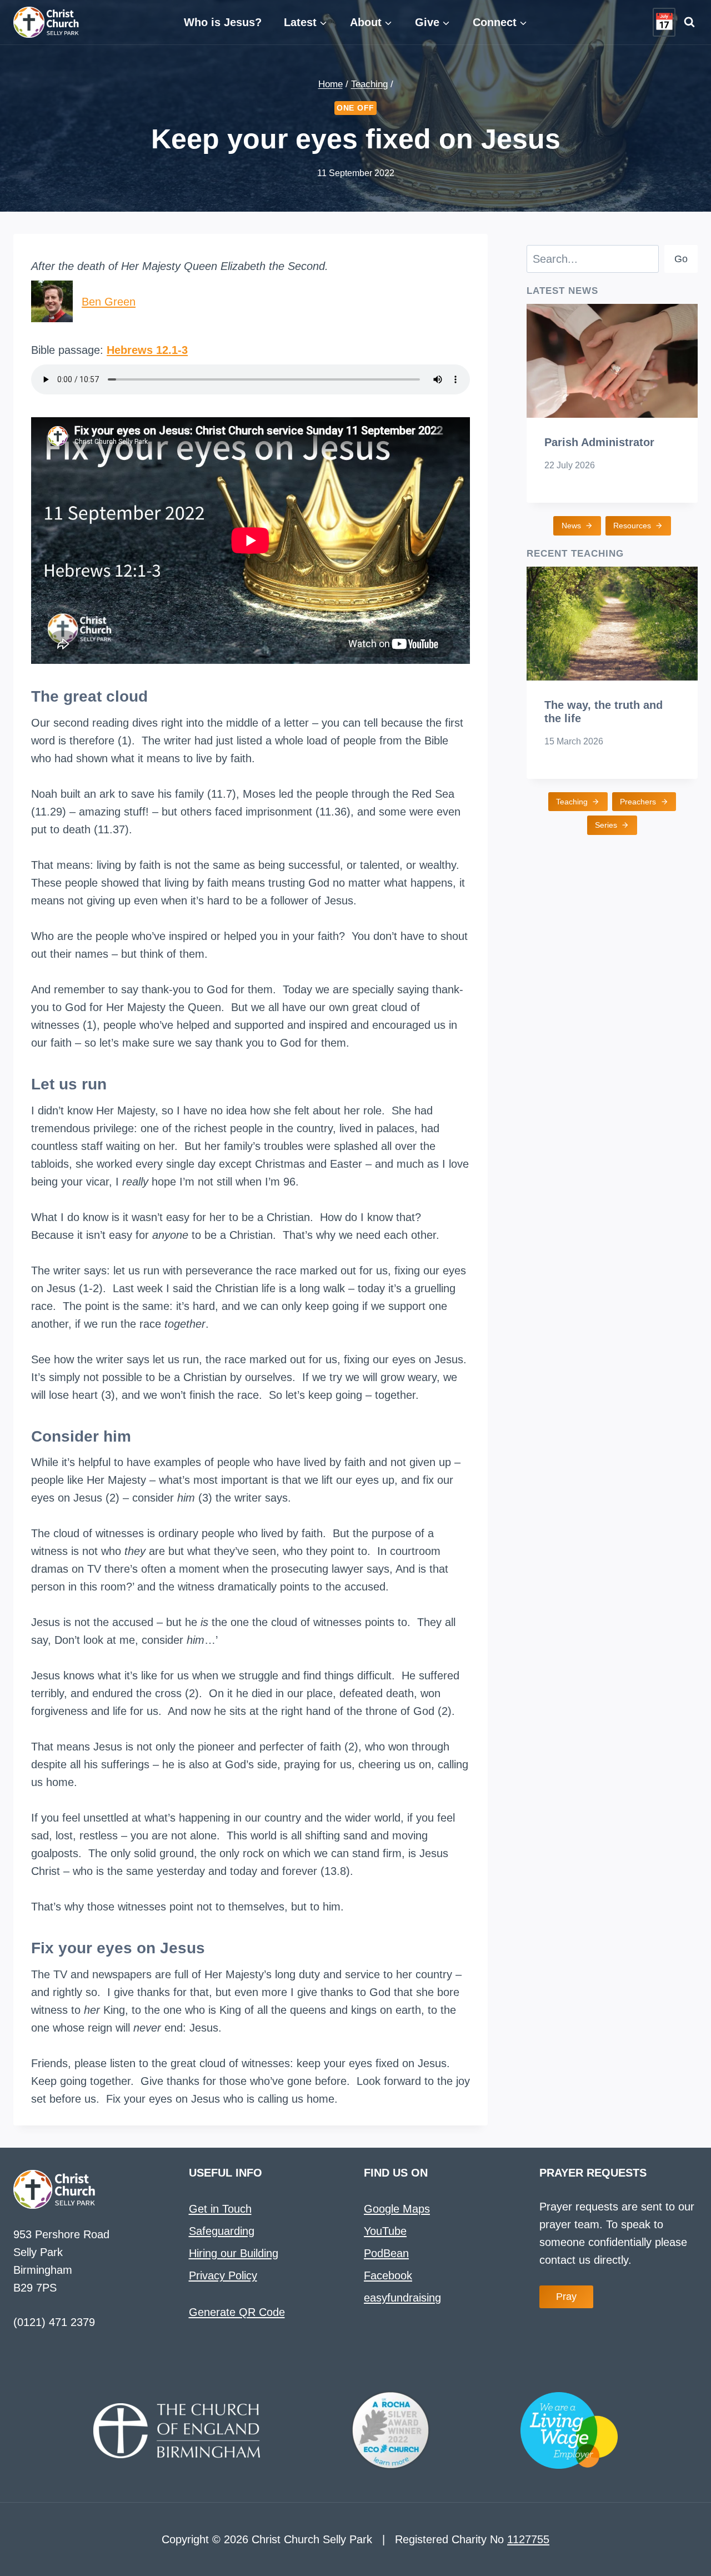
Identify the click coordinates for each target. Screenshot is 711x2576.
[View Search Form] (689, 22)
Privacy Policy (223, 2275)
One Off (355, 108)
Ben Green (109, 302)
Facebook (388, 2275)
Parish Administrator (599, 442)
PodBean (386, 2253)
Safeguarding (222, 2231)
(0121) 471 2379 (54, 2322)
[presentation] (612, 361)
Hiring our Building (234, 2253)
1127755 (528, 2539)
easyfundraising (402, 2298)
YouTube (385, 2231)
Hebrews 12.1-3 (147, 350)
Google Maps (397, 2209)
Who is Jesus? (223, 22)
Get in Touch (220, 2209)
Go (681, 259)
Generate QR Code (237, 2312)
